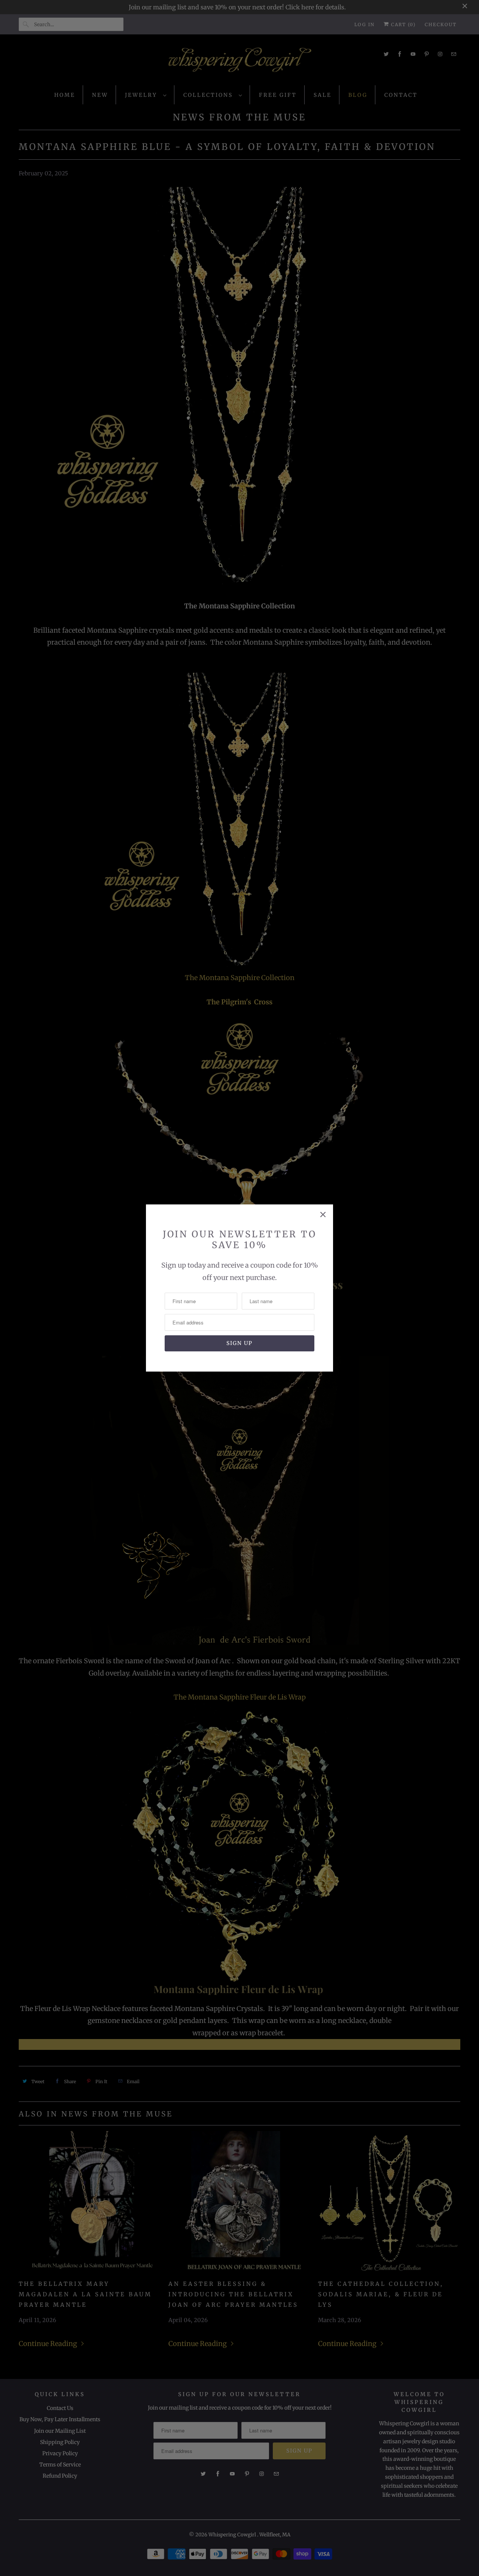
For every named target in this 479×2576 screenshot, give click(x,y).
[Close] (323, 1215)
